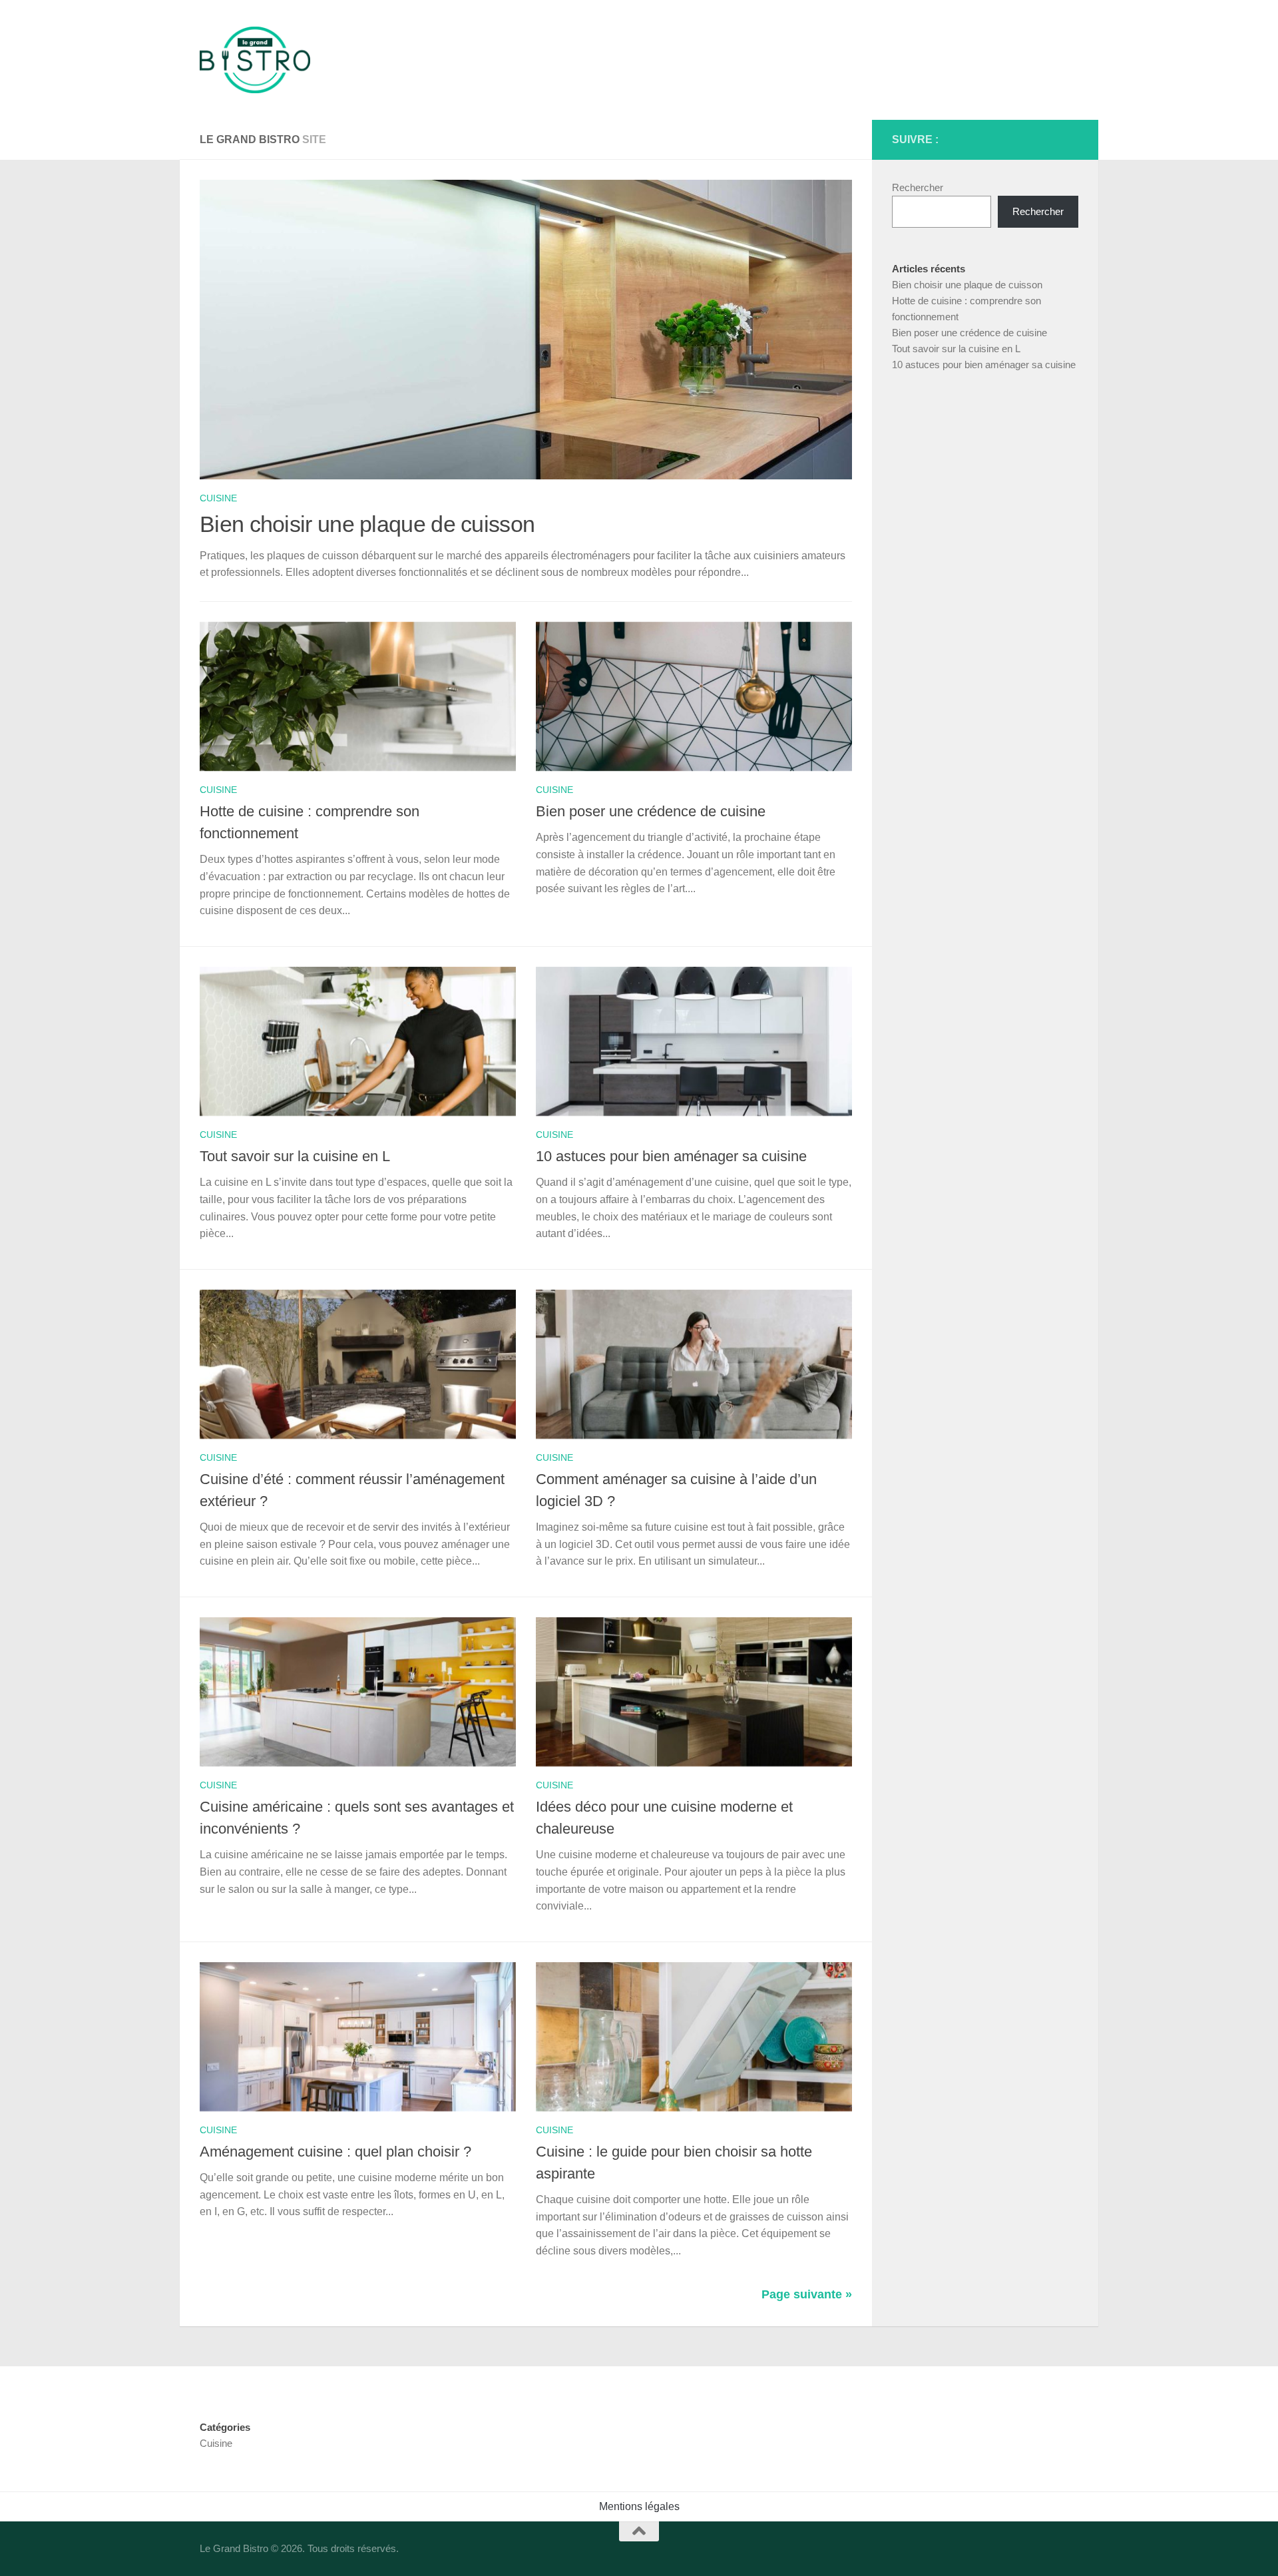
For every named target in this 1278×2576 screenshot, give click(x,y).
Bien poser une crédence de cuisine (651, 811)
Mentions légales (639, 2506)
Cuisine (218, 498)
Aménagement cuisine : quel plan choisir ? (335, 2152)
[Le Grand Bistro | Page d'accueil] (255, 60)
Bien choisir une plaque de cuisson (367, 524)
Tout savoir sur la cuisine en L (295, 1156)
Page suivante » (807, 2294)
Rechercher (918, 187)
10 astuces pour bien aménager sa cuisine (671, 1156)
